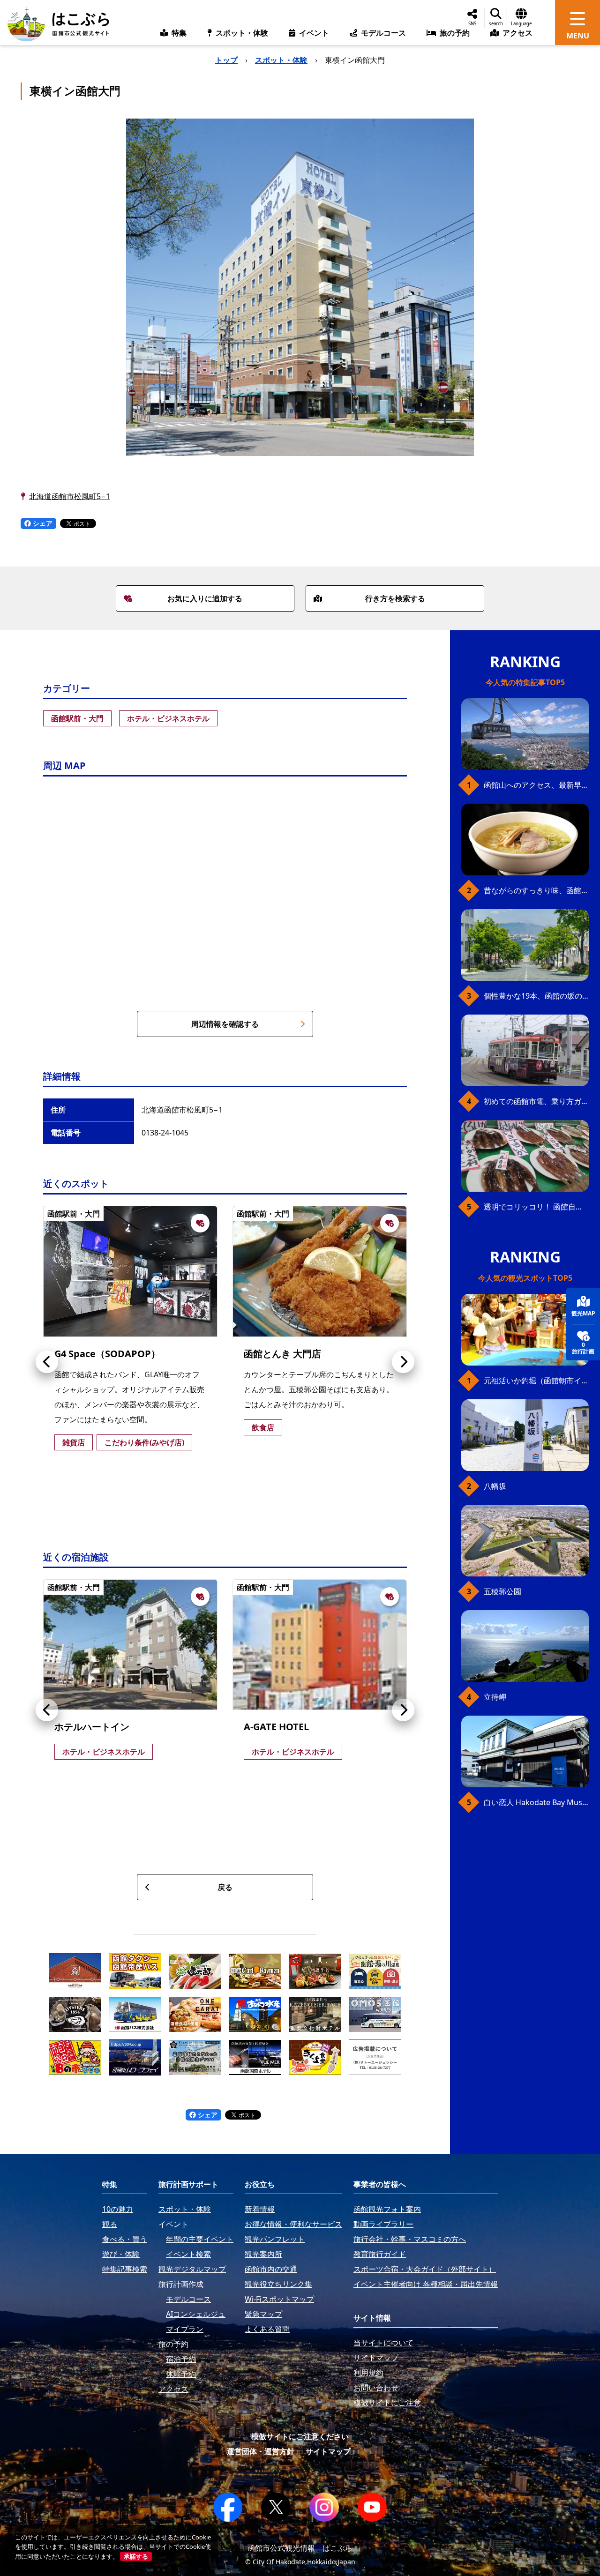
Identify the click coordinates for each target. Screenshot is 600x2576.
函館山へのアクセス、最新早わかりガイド (536, 785)
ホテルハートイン (92, 1727)
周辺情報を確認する (225, 1024)
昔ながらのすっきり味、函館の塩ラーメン (536, 890)
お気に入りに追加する (205, 598)
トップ (226, 60)
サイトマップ (328, 2451)
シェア (42, 523)
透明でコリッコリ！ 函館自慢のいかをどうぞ (536, 1207)
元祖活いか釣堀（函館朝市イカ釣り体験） (536, 1381)
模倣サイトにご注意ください (300, 2436)
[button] (47, 1362)
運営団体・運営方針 (261, 2451)
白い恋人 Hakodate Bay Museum (536, 1802)
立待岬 (495, 1697)
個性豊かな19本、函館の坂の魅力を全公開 (536, 996)
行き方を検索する (395, 598)
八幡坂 (495, 1486)
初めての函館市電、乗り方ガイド (536, 1101)
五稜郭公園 (502, 1591)
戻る (225, 1887)
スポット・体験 (281, 60)
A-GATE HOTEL (276, 1727)
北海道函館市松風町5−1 (70, 496)
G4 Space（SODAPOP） (107, 1354)
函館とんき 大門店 (282, 1354)
